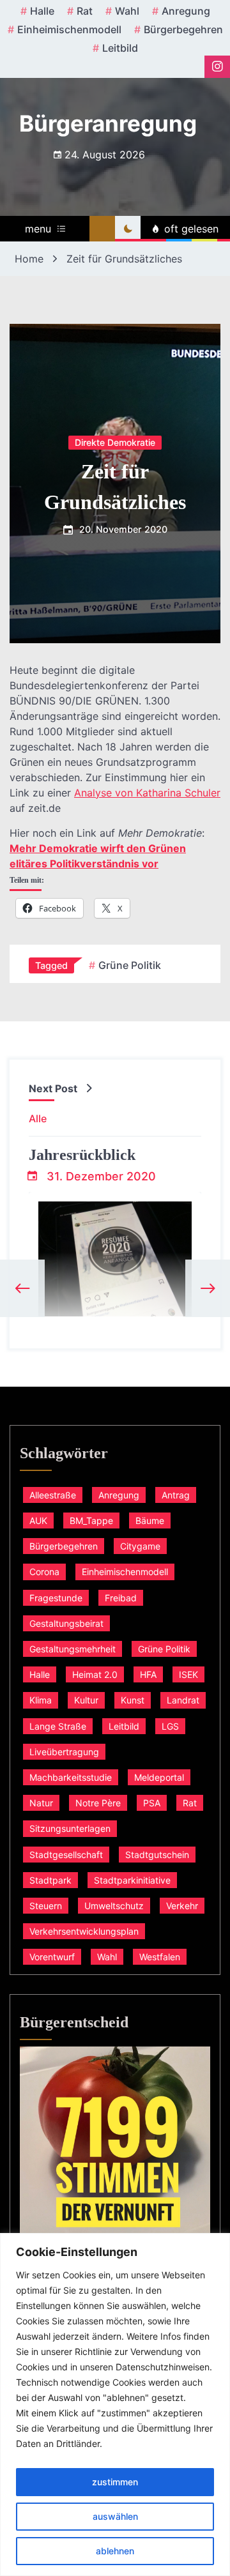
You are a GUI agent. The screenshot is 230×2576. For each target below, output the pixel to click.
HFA (148, 1674)
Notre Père (98, 1803)
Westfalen (160, 1957)
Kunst (133, 1700)
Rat (85, 11)
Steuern (46, 1906)
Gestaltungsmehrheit (73, 1649)
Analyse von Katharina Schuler (147, 793)
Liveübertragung (64, 1752)
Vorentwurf (52, 1957)
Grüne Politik (130, 965)
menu (38, 229)
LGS (170, 1726)
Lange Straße (58, 1726)
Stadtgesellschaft (66, 1855)
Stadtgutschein (157, 1855)
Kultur (86, 1700)
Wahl (127, 11)
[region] (115, 2405)
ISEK (188, 1674)
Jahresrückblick (82, 1155)
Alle (38, 1118)
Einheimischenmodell (69, 29)
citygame (140, 1546)
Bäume (150, 1520)
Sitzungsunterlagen (70, 1828)
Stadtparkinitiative (132, 1880)
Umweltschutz (114, 1906)
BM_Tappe (91, 1520)
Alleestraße (53, 1495)
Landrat (183, 1700)
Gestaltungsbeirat (66, 1623)
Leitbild (120, 48)
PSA (152, 1803)
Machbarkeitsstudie (71, 1777)
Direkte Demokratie (115, 442)
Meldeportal (159, 1777)
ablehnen (115, 2551)
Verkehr (182, 1906)
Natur (41, 1803)
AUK (38, 1520)
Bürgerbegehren (183, 29)
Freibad (121, 1598)
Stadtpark (50, 1880)
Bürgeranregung (108, 123)
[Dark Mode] (128, 229)
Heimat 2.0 (95, 1674)
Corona (44, 1572)
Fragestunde (56, 1598)
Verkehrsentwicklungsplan (84, 1931)
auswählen (115, 2516)
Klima (41, 1700)
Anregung (186, 11)
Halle (42, 11)
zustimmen (115, 2482)
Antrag (176, 1495)
